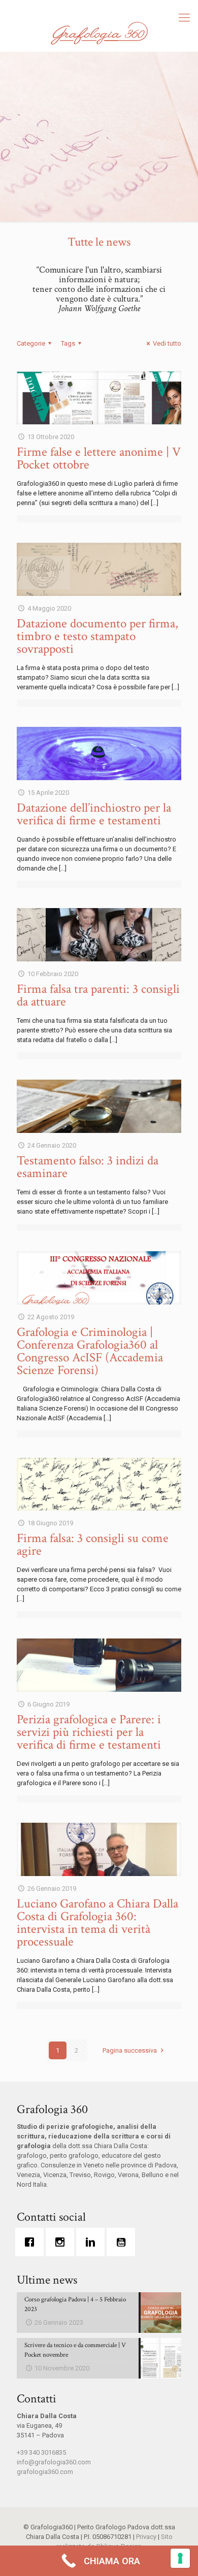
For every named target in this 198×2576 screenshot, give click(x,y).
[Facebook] (32, 2242)
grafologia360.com (45, 2472)
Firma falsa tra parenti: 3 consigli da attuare (98, 995)
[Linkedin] (93, 2242)
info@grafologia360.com (54, 2462)
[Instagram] (62, 2242)
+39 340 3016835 (41, 2452)
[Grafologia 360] (99, 33)
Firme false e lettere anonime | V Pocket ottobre (99, 458)
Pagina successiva (130, 2050)
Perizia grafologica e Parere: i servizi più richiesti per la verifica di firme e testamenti (89, 1732)
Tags (68, 343)
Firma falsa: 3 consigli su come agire (93, 1545)
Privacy (146, 2537)
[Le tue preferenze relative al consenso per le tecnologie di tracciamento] (180, 2558)
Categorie (31, 343)
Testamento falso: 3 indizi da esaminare (88, 1167)
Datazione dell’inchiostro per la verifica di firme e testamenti (94, 814)
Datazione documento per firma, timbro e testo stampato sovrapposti (97, 636)
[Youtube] (123, 2242)
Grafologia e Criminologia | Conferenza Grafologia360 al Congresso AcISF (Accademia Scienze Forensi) (90, 1351)
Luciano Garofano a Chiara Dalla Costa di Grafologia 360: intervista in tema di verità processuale (97, 1923)
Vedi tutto (167, 343)
